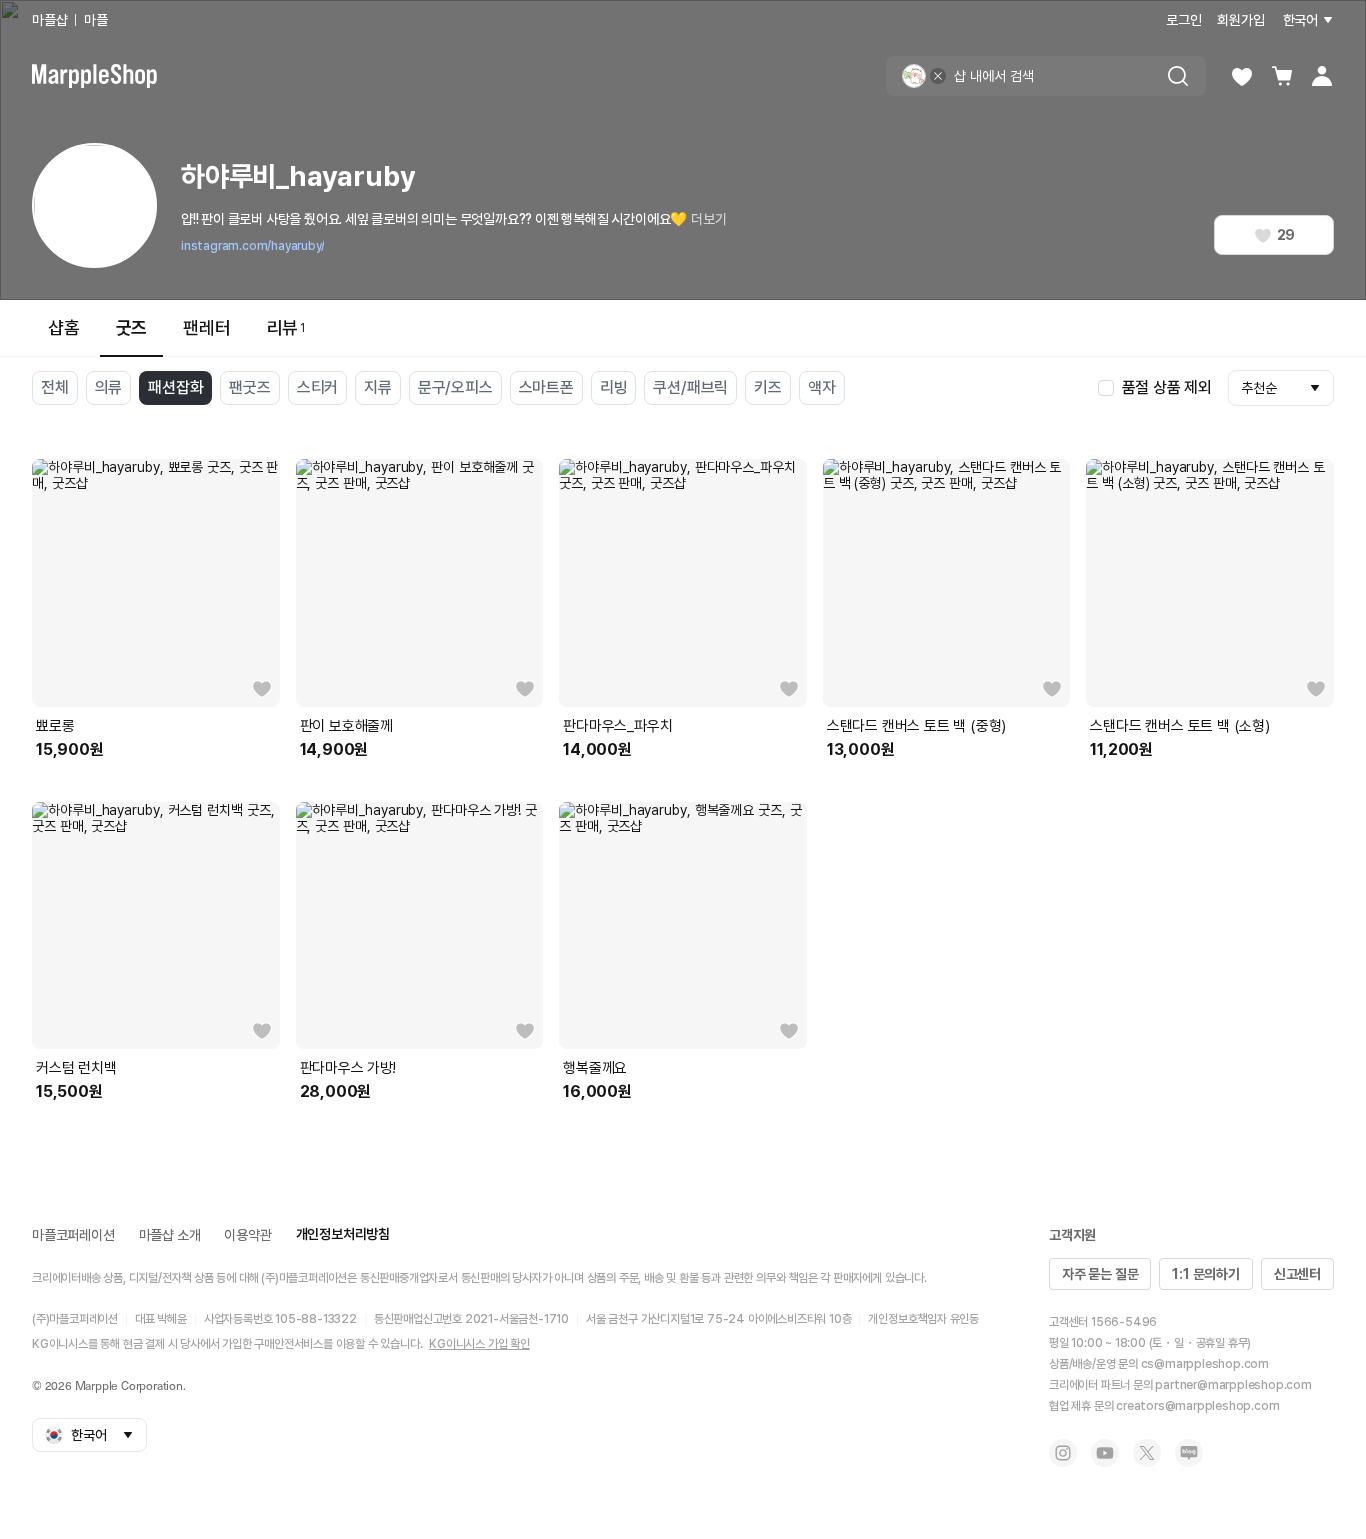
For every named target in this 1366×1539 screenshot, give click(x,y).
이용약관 (247, 1235)
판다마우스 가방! (348, 1068)
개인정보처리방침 (343, 1234)
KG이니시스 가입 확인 (479, 1344)
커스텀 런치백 (76, 1068)
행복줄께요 (595, 1068)
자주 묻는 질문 (1100, 1274)
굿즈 (132, 327)
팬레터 (206, 327)
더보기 (708, 219)
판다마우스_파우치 (617, 726)
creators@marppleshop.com (1197, 1406)
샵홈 (64, 327)
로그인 (1183, 20)
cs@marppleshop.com (1205, 1364)
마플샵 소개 (170, 1235)
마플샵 (49, 20)
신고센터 (1297, 1274)
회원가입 (1240, 20)
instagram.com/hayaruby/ (252, 246)
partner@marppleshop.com (1233, 1385)
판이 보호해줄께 (346, 726)
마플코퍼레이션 (73, 1235)
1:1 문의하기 (1205, 1274)
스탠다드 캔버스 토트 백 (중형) (916, 726)
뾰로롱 (55, 726)
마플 (96, 20)
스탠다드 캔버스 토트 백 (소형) (1179, 726)
